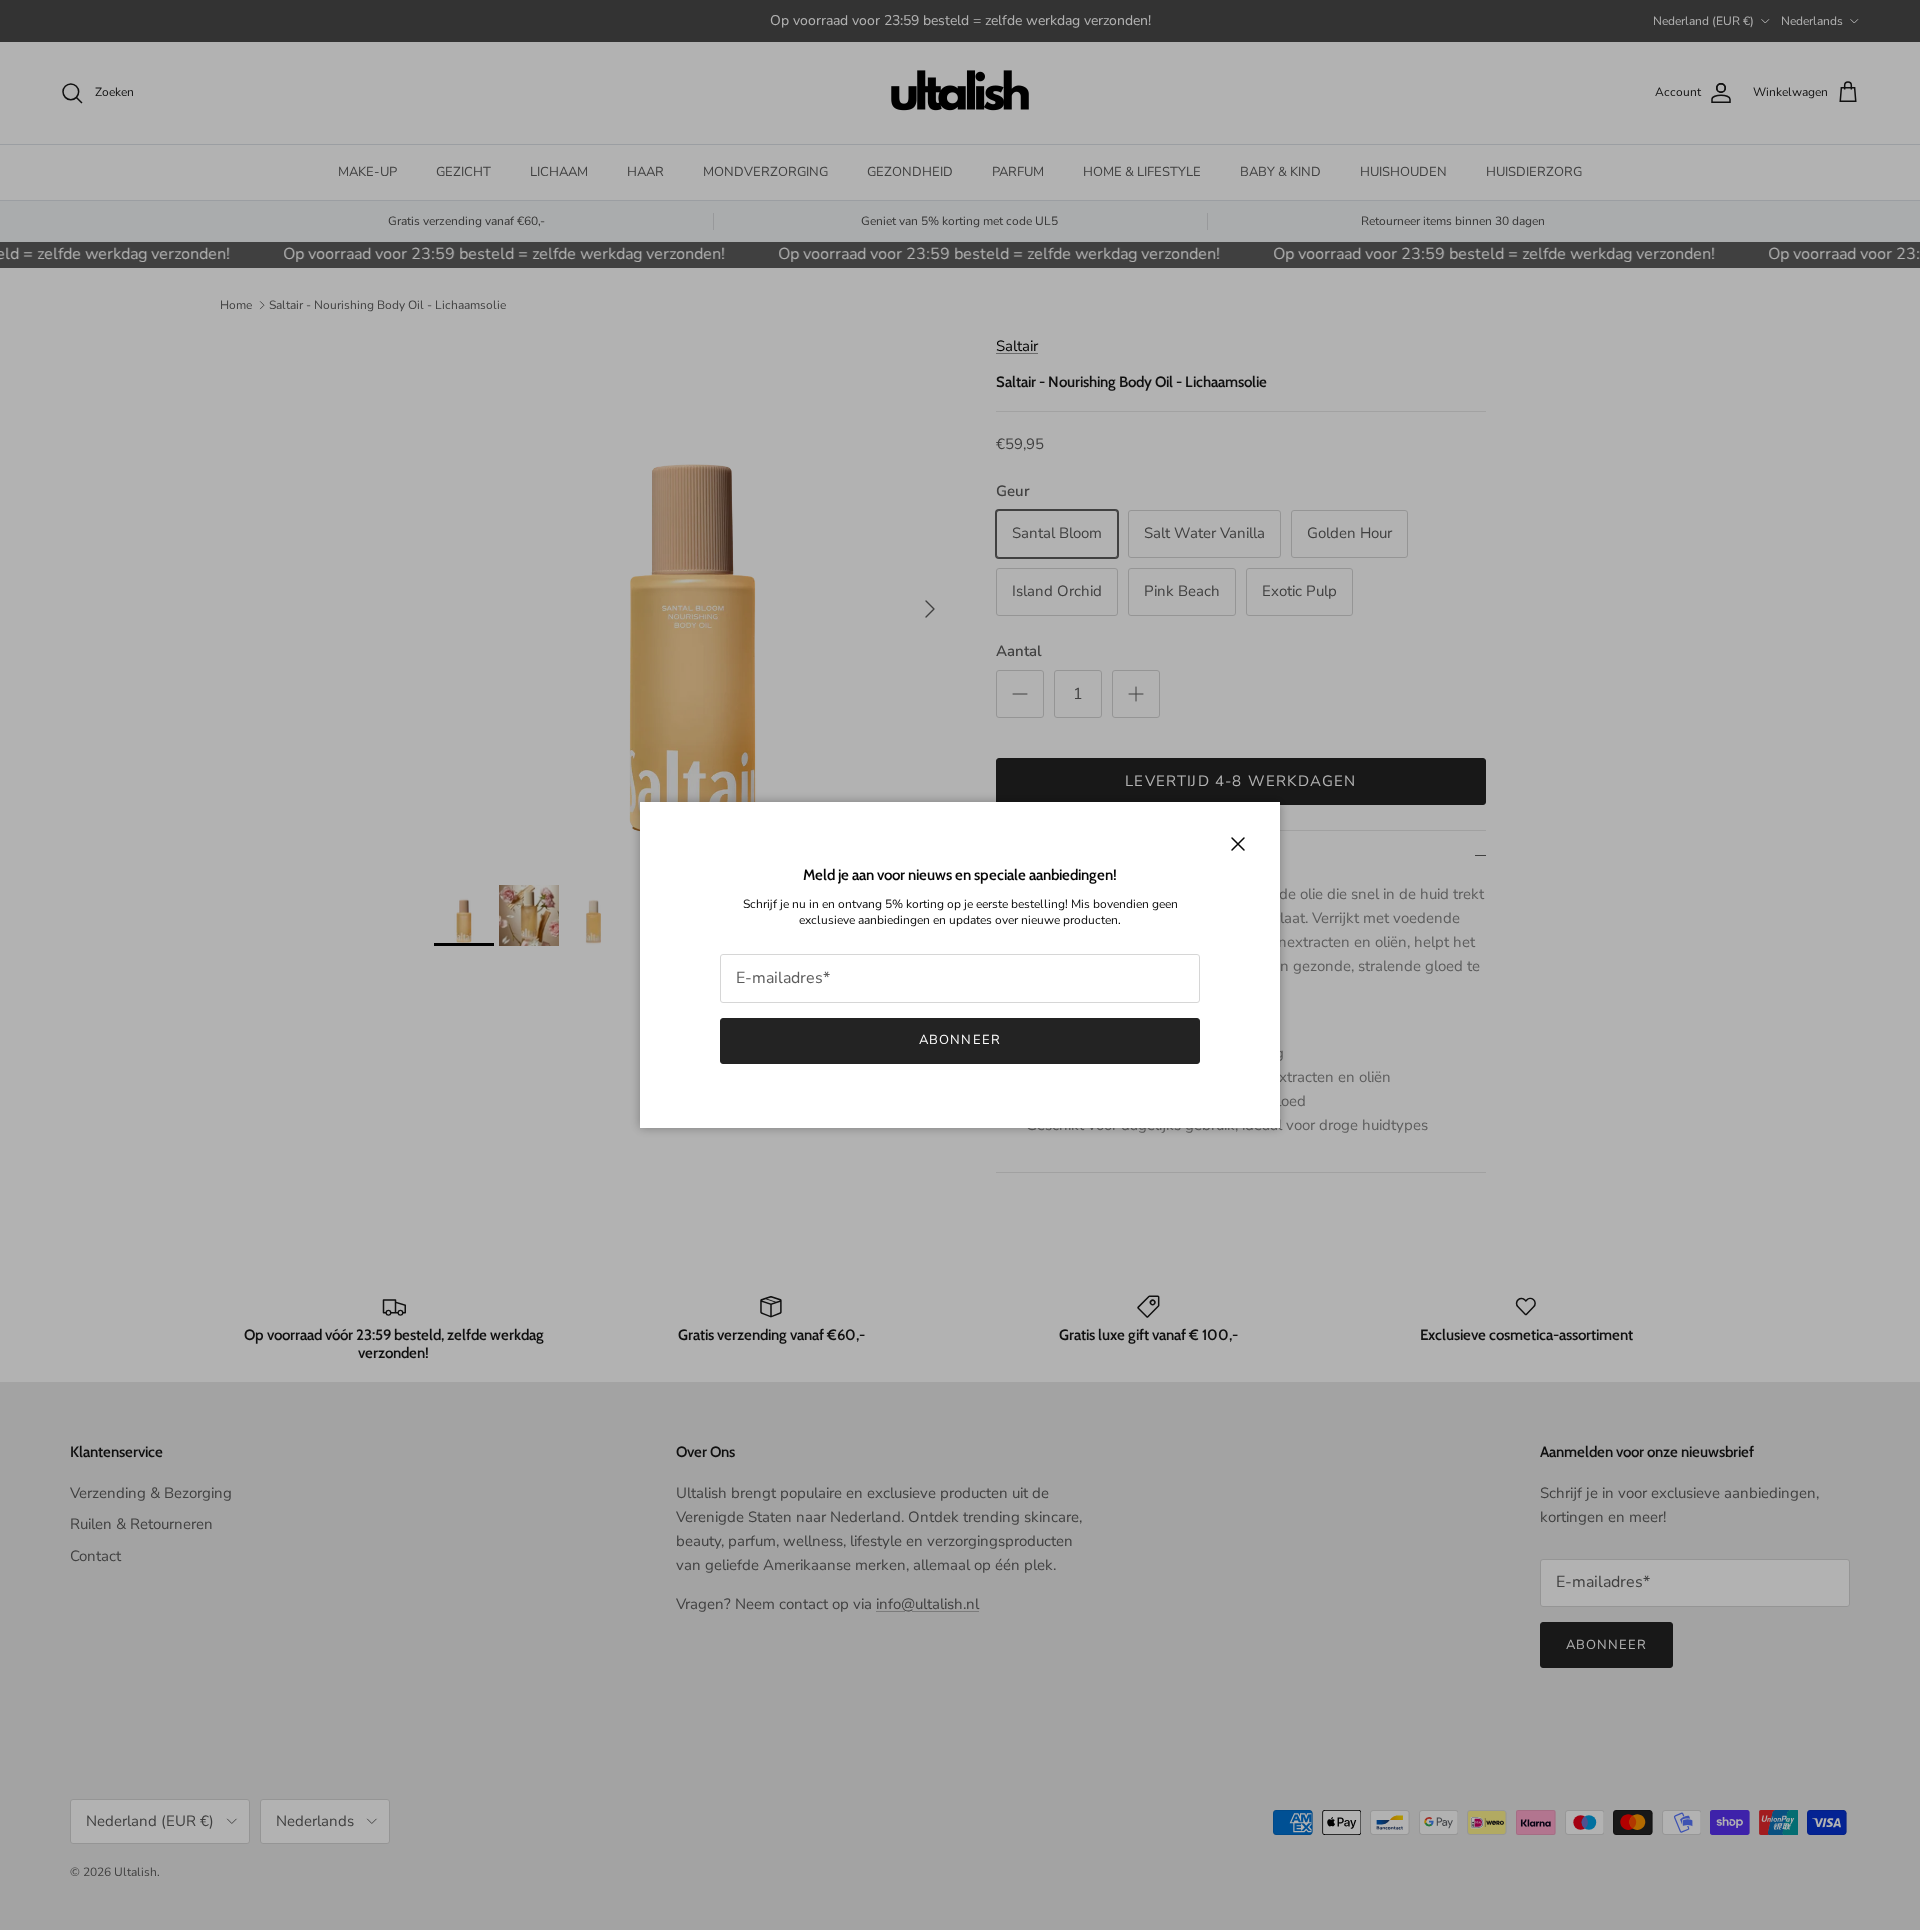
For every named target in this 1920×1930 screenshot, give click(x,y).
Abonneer (959, 1040)
